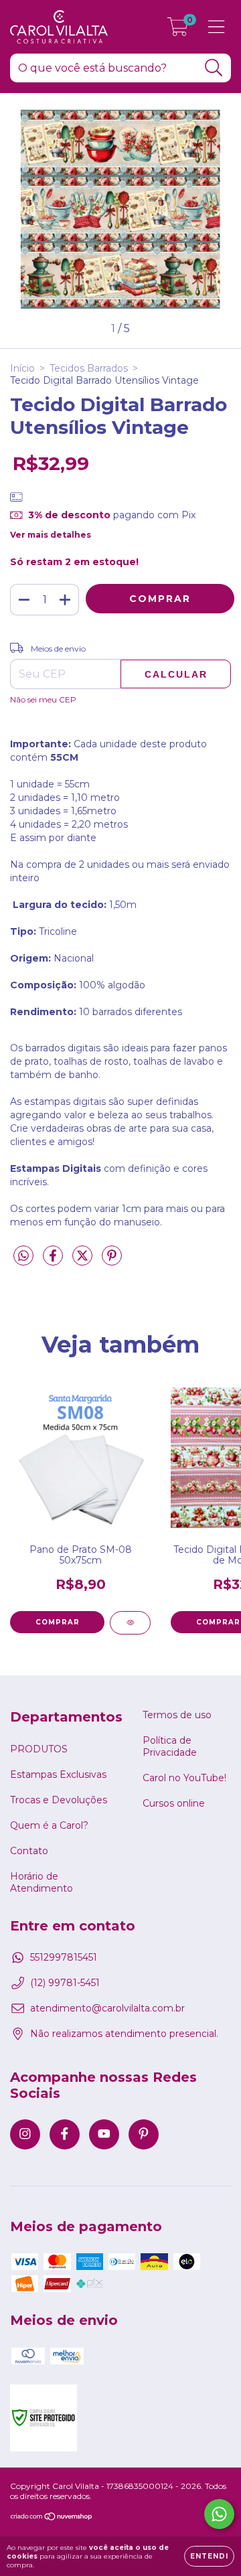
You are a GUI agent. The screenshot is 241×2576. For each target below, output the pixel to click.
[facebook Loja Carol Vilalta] (65, 2134)
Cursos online (174, 1803)
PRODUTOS (39, 1749)
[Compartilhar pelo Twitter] (84, 1261)
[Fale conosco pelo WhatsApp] (219, 2514)
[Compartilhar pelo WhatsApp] (23, 1256)
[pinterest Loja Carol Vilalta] (144, 2134)
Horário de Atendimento (42, 1882)
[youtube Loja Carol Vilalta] (104, 2134)
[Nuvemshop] (52, 2518)
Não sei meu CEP (43, 699)
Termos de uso (177, 1715)
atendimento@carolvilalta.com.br (107, 2008)
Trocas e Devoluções (59, 1800)
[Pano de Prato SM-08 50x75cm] (130, 1623)
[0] (178, 30)
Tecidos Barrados (89, 368)
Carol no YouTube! (184, 1778)
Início (22, 368)
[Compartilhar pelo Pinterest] (112, 1261)
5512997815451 (64, 1957)
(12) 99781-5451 (65, 1983)
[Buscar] (214, 68)
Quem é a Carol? (49, 1825)
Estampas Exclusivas (58, 1774)
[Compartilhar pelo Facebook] (54, 1261)
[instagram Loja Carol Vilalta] (25, 2134)
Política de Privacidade (170, 1746)
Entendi (209, 2556)
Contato (29, 1851)
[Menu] (217, 27)
